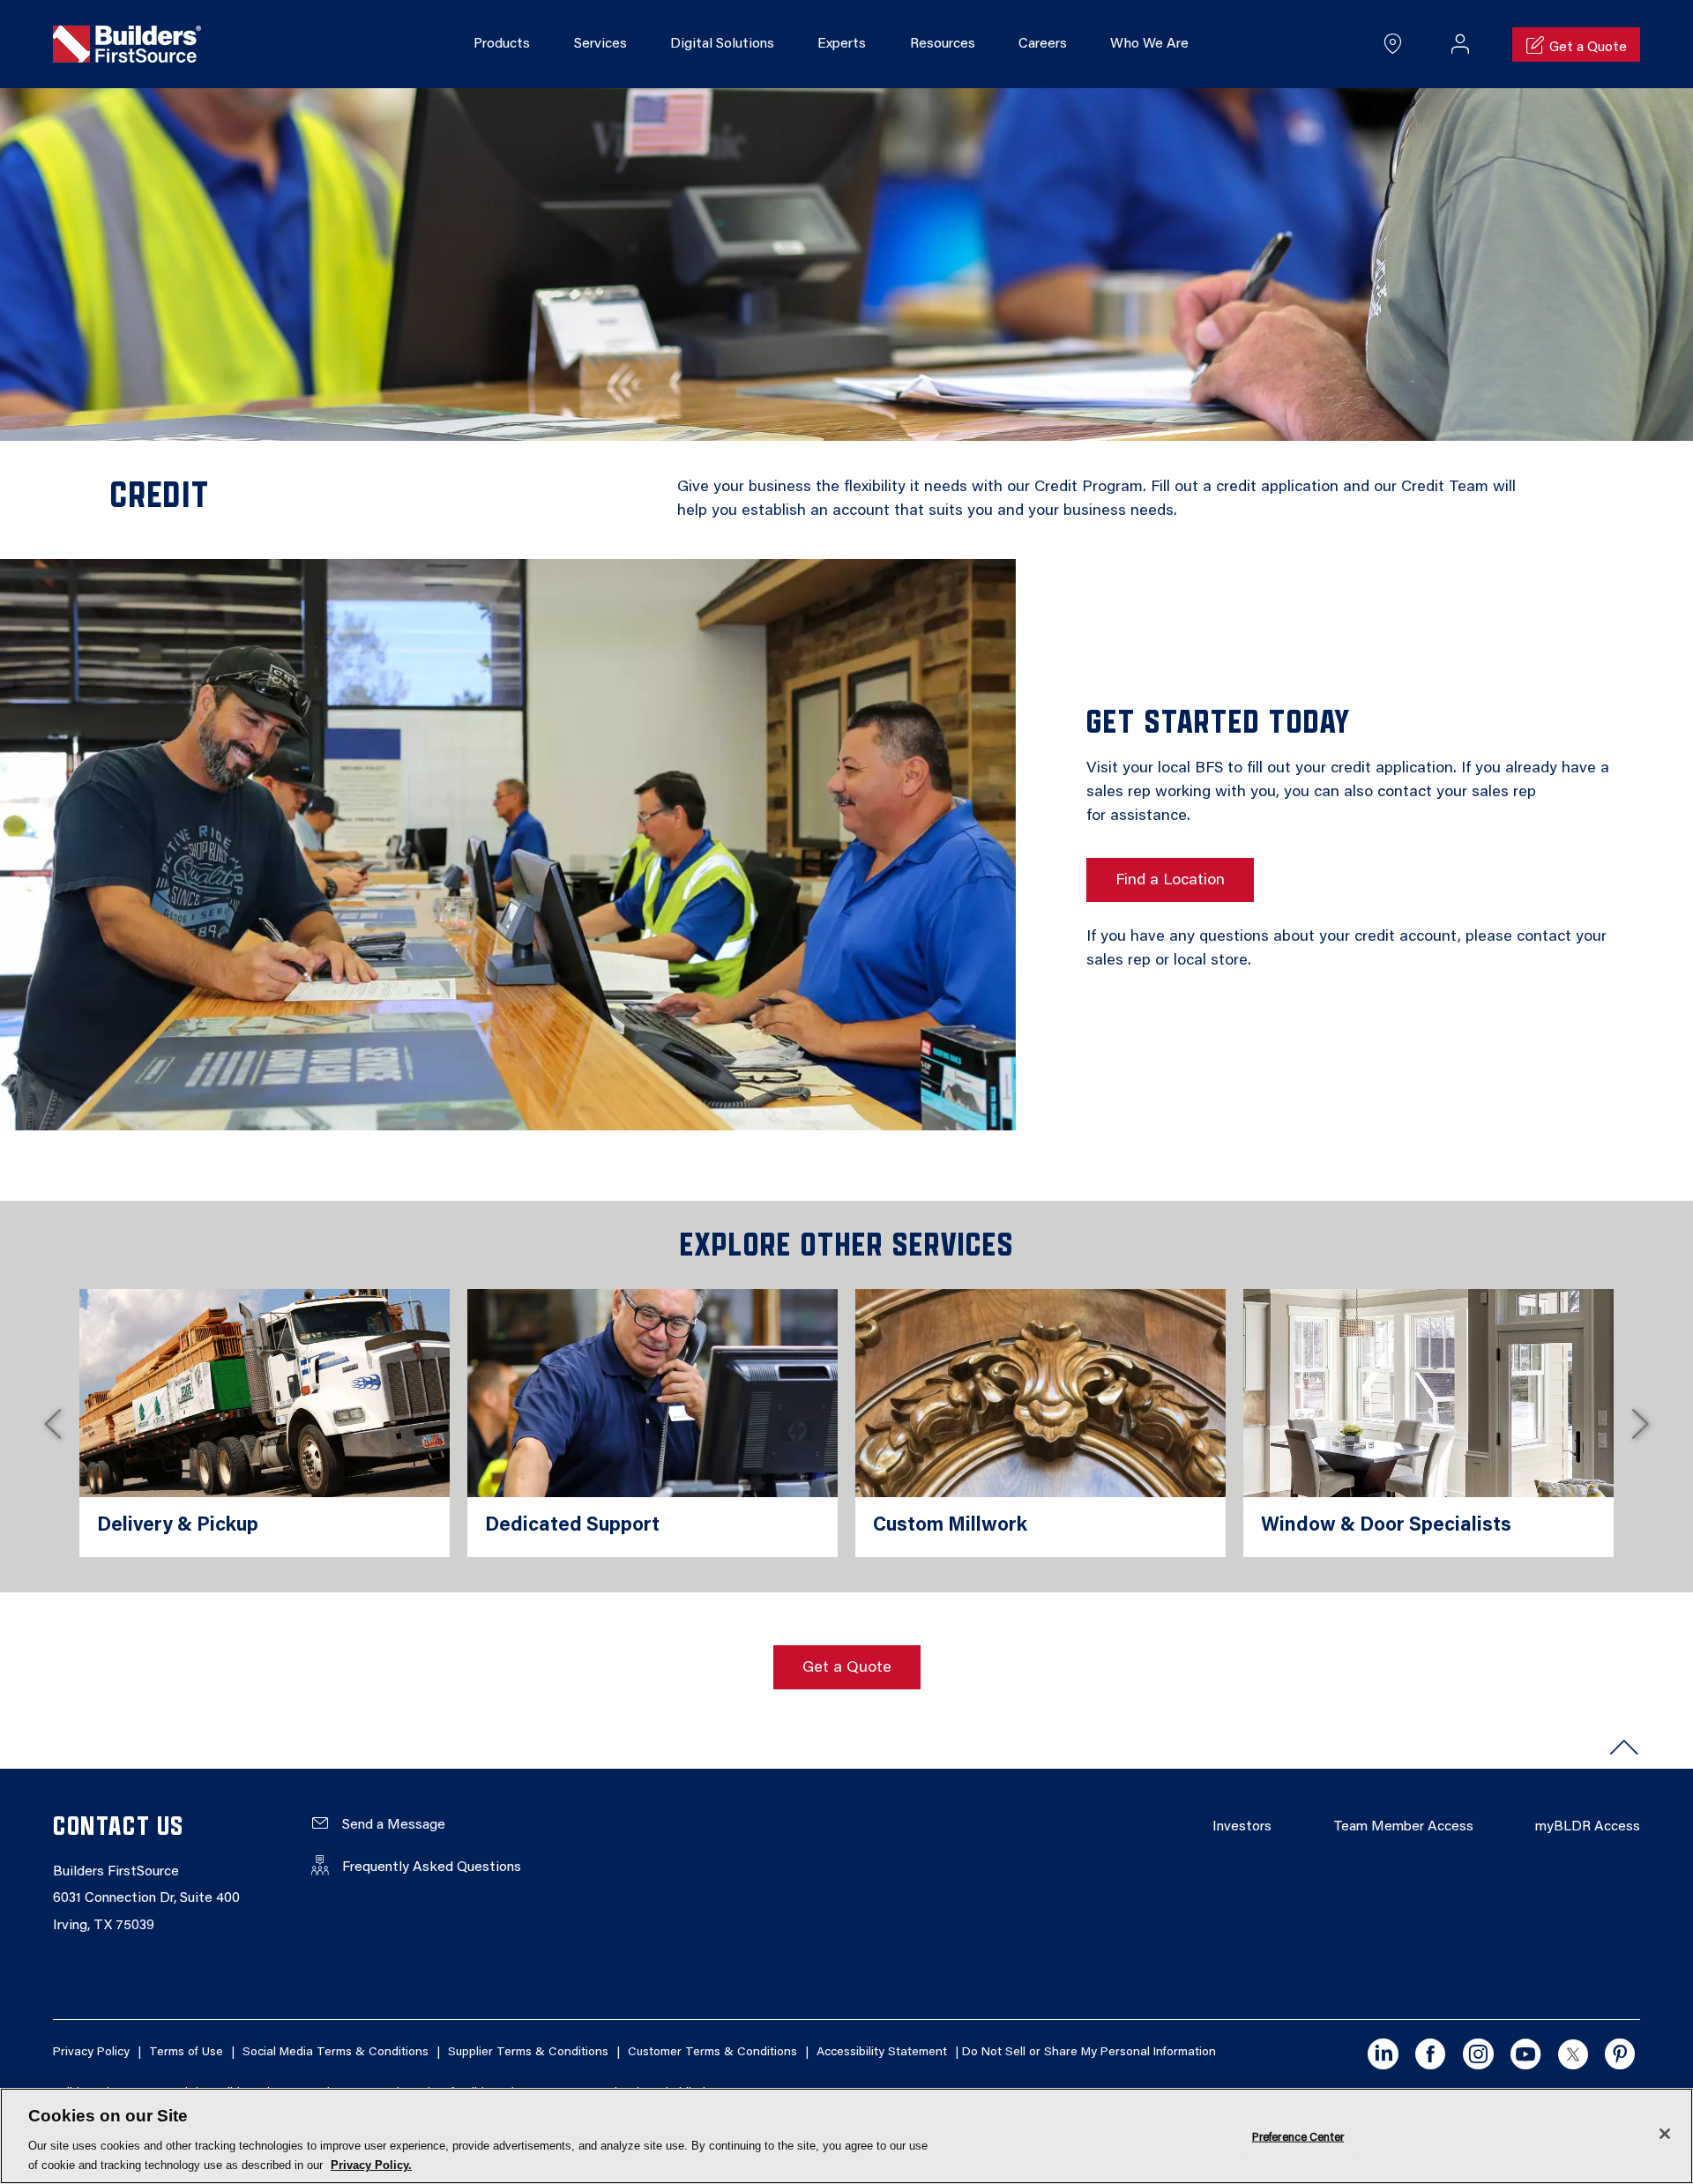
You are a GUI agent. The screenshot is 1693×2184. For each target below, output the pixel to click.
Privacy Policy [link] (91, 2053)
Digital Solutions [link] (722, 44)
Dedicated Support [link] (572, 1526)
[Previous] (53, 1423)
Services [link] (600, 44)
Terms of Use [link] (186, 2053)
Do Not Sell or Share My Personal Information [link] (1089, 2053)
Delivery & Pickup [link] (178, 1526)
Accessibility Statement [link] (882, 2053)
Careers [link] (1043, 44)
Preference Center (1298, 2137)
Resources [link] (943, 44)
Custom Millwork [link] (950, 1526)
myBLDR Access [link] (1588, 1827)
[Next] (1640, 1423)
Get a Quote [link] (847, 1668)
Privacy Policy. (371, 2165)
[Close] (1665, 2134)
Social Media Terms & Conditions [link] (336, 2053)
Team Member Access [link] (1403, 1827)
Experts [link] (842, 44)
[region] (846, 2136)
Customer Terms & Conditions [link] (712, 2053)
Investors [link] (1242, 1827)
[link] (127, 45)
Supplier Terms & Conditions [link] (528, 2053)
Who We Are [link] (1149, 44)
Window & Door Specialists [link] (1386, 1526)
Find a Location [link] (1170, 881)
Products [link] (502, 44)
